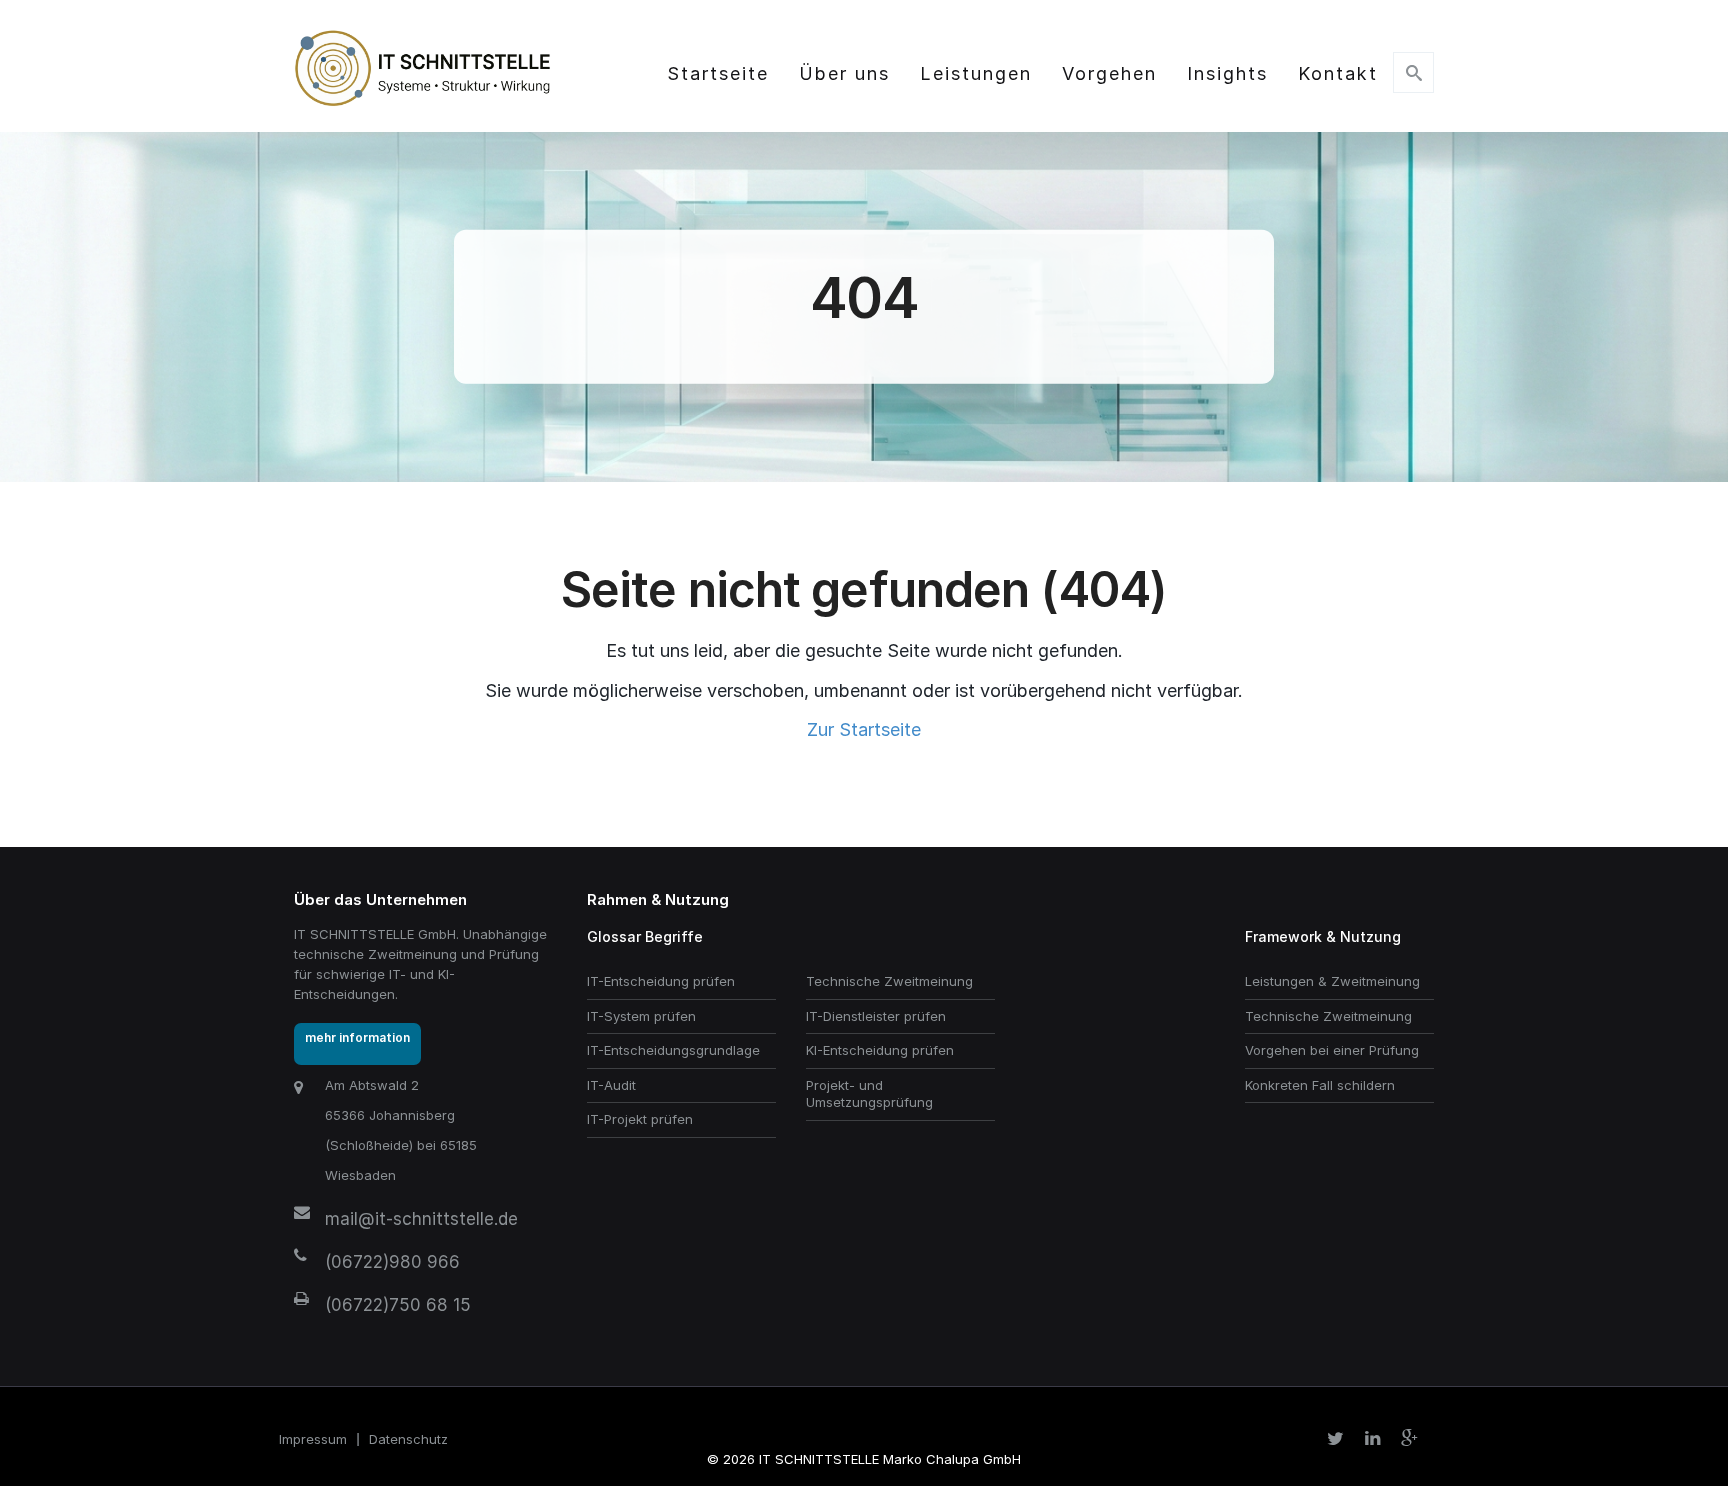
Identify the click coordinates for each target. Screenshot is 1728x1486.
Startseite (718, 73)
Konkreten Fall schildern (1320, 1085)
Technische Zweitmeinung (889, 981)
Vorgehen (1109, 73)
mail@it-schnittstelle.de (421, 1219)
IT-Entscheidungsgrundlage (673, 1050)
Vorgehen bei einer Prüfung (1332, 1050)
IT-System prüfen (641, 1016)
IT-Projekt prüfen (640, 1119)
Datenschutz (408, 1439)
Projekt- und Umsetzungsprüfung (869, 1094)
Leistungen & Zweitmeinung (1332, 981)
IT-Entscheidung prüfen (661, 981)
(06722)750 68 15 (398, 1305)
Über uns (844, 73)
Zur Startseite (864, 729)
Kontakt (1338, 73)
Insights (1227, 73)
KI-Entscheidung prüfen (880, 1050)
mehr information (357, 1037)
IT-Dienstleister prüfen (876, 1016)
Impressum (313, 1439)
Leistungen (976, 73)
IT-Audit (611, 1085)
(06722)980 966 (392, 1262)
